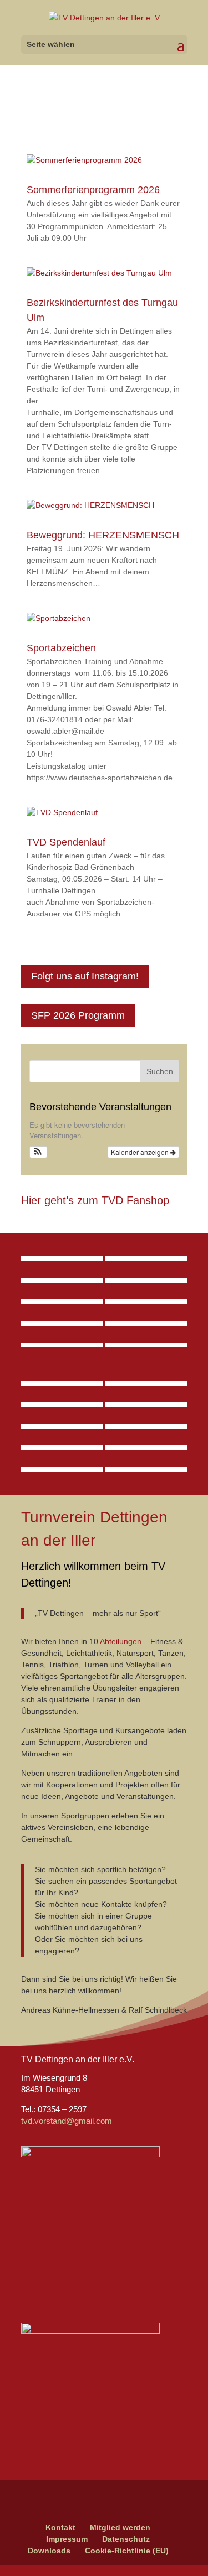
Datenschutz (126, 2539)
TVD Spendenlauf (66, 842)
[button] (39, 1152)
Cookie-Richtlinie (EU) (127, 2551)
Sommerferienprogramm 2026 (93, 190)
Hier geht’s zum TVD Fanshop (95, 1200)
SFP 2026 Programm (78, 1015)
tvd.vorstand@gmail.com (67, 2121)
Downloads (49, 2551)
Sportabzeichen (61, 648)
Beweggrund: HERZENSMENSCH (103, 535)
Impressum (67, 2539)
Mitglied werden (120, 2527)
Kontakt (60, 2527)
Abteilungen (121, 1641)
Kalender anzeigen (141, 1152)
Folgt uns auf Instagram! (85, 976)
